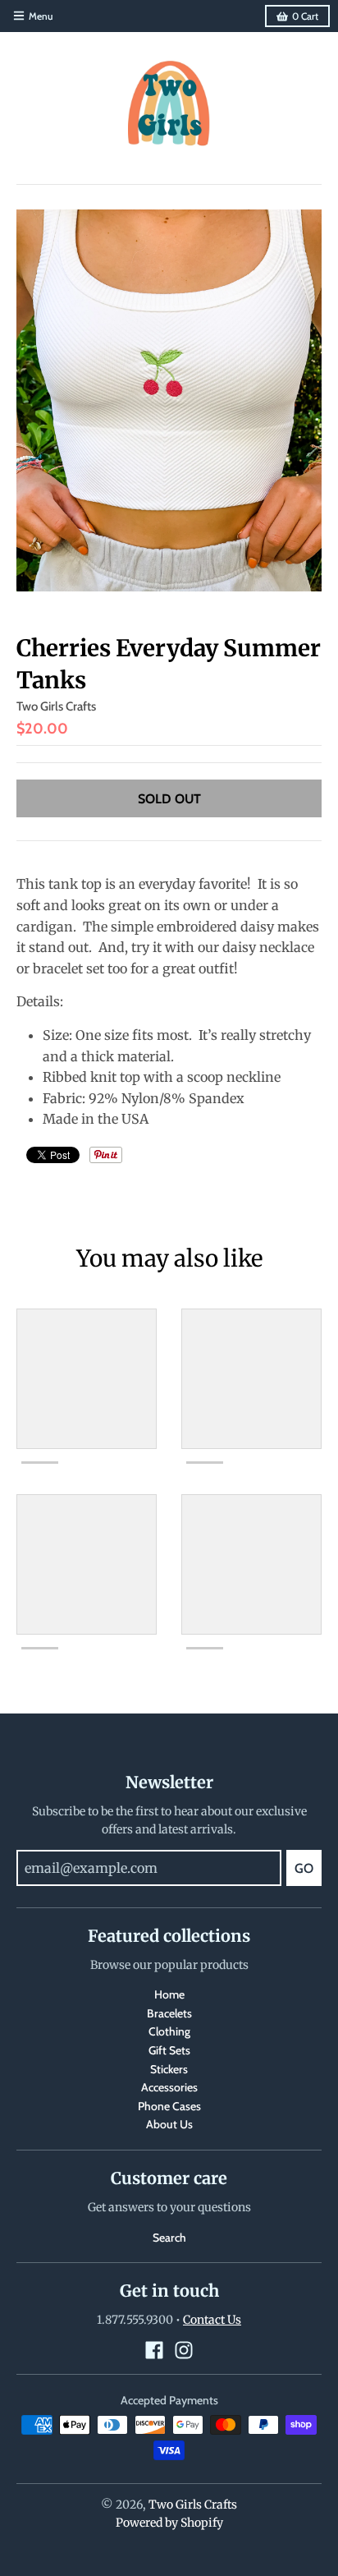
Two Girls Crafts (56, 706)
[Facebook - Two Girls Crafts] (154, 2350)
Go (304, 1868)
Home (169, 1994)
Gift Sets (169, 2050)
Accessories (169, 2087)
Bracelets (169, 2013)
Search (169, 2238)
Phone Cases (169, 2106)
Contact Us (212, 2320)
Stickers (169, 2069)
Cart (305, 16)
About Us (169, 2124)
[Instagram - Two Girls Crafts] (184, 2350)
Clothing (169, 2031)
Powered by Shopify (169, 2523)
